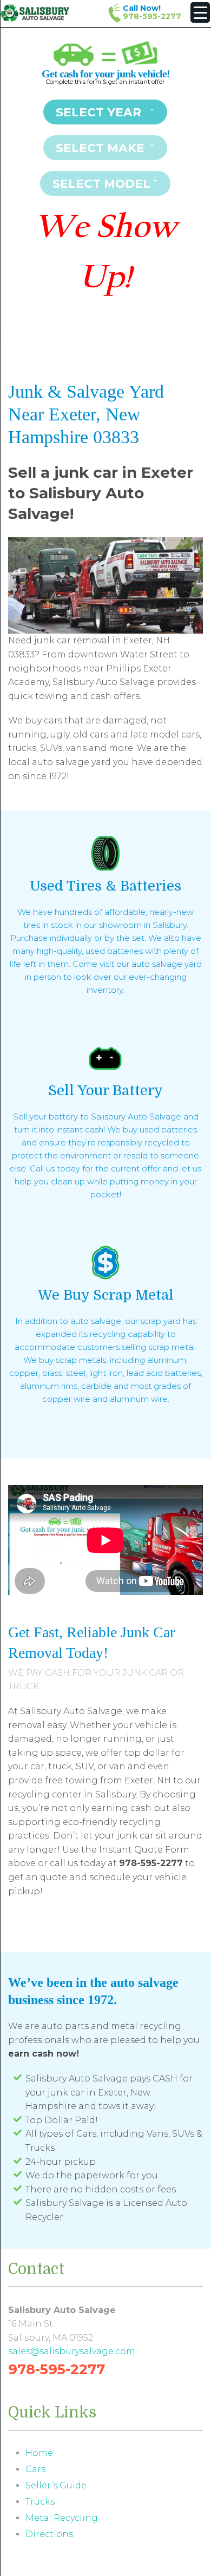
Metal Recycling (62, 2518)
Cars (35, 2469)
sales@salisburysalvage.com (72, 2351)
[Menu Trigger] (200, 12)
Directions (49, 2534)
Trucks (40, 2502)
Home (39, 2453)
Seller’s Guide (56, 2485)
